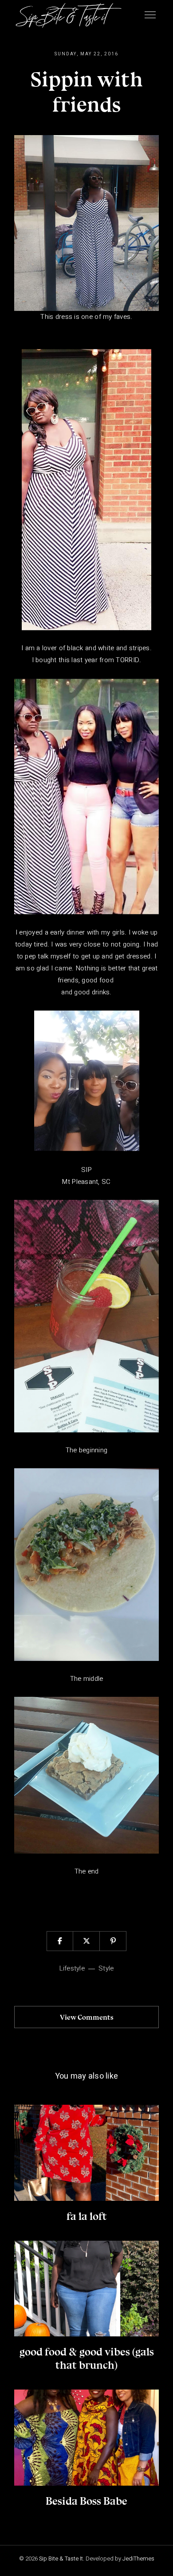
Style (106, 1968)
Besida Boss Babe (86, 2501)
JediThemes (138, 2559)
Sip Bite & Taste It (61, 2559)
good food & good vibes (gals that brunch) (87, 2358)
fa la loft (87, 2216)
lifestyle (72, 1968)
